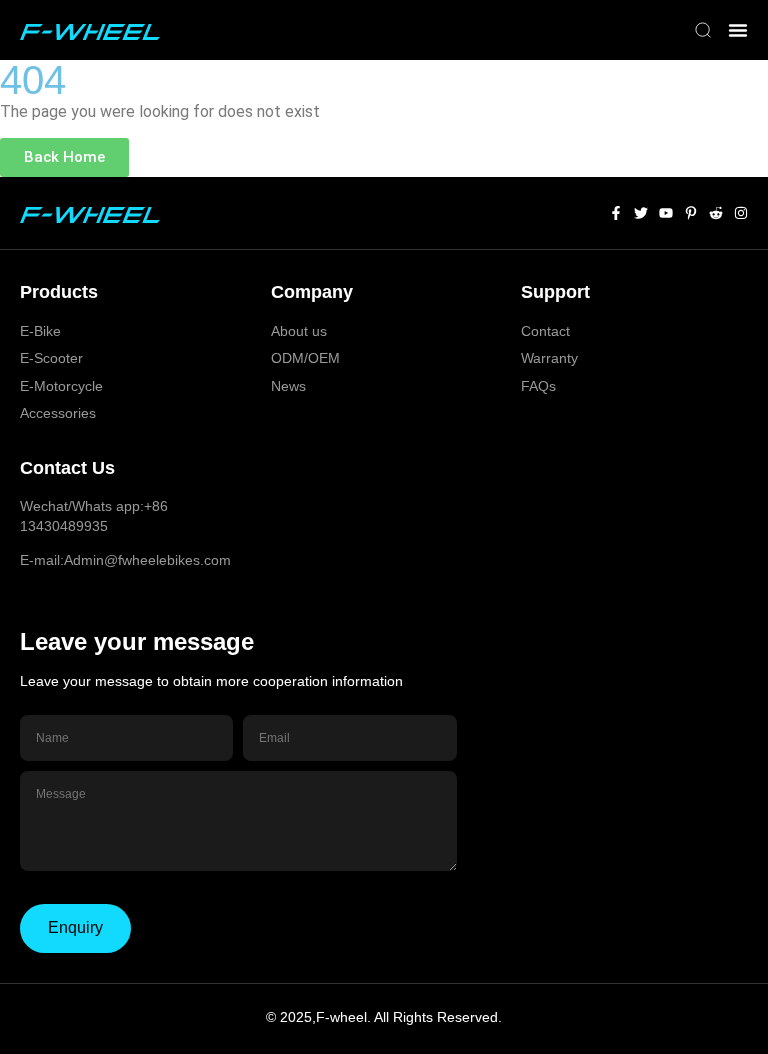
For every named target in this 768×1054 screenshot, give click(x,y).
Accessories (58, 413)
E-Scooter (51, 358)
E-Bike (40, 331)
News (288, 386)
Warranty (549, 358)
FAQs (538, 386)
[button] (703, 32)
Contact (545, 331)
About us (299, 331)
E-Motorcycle (61, 386)
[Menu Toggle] (738, 30)
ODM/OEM (305, 358)
